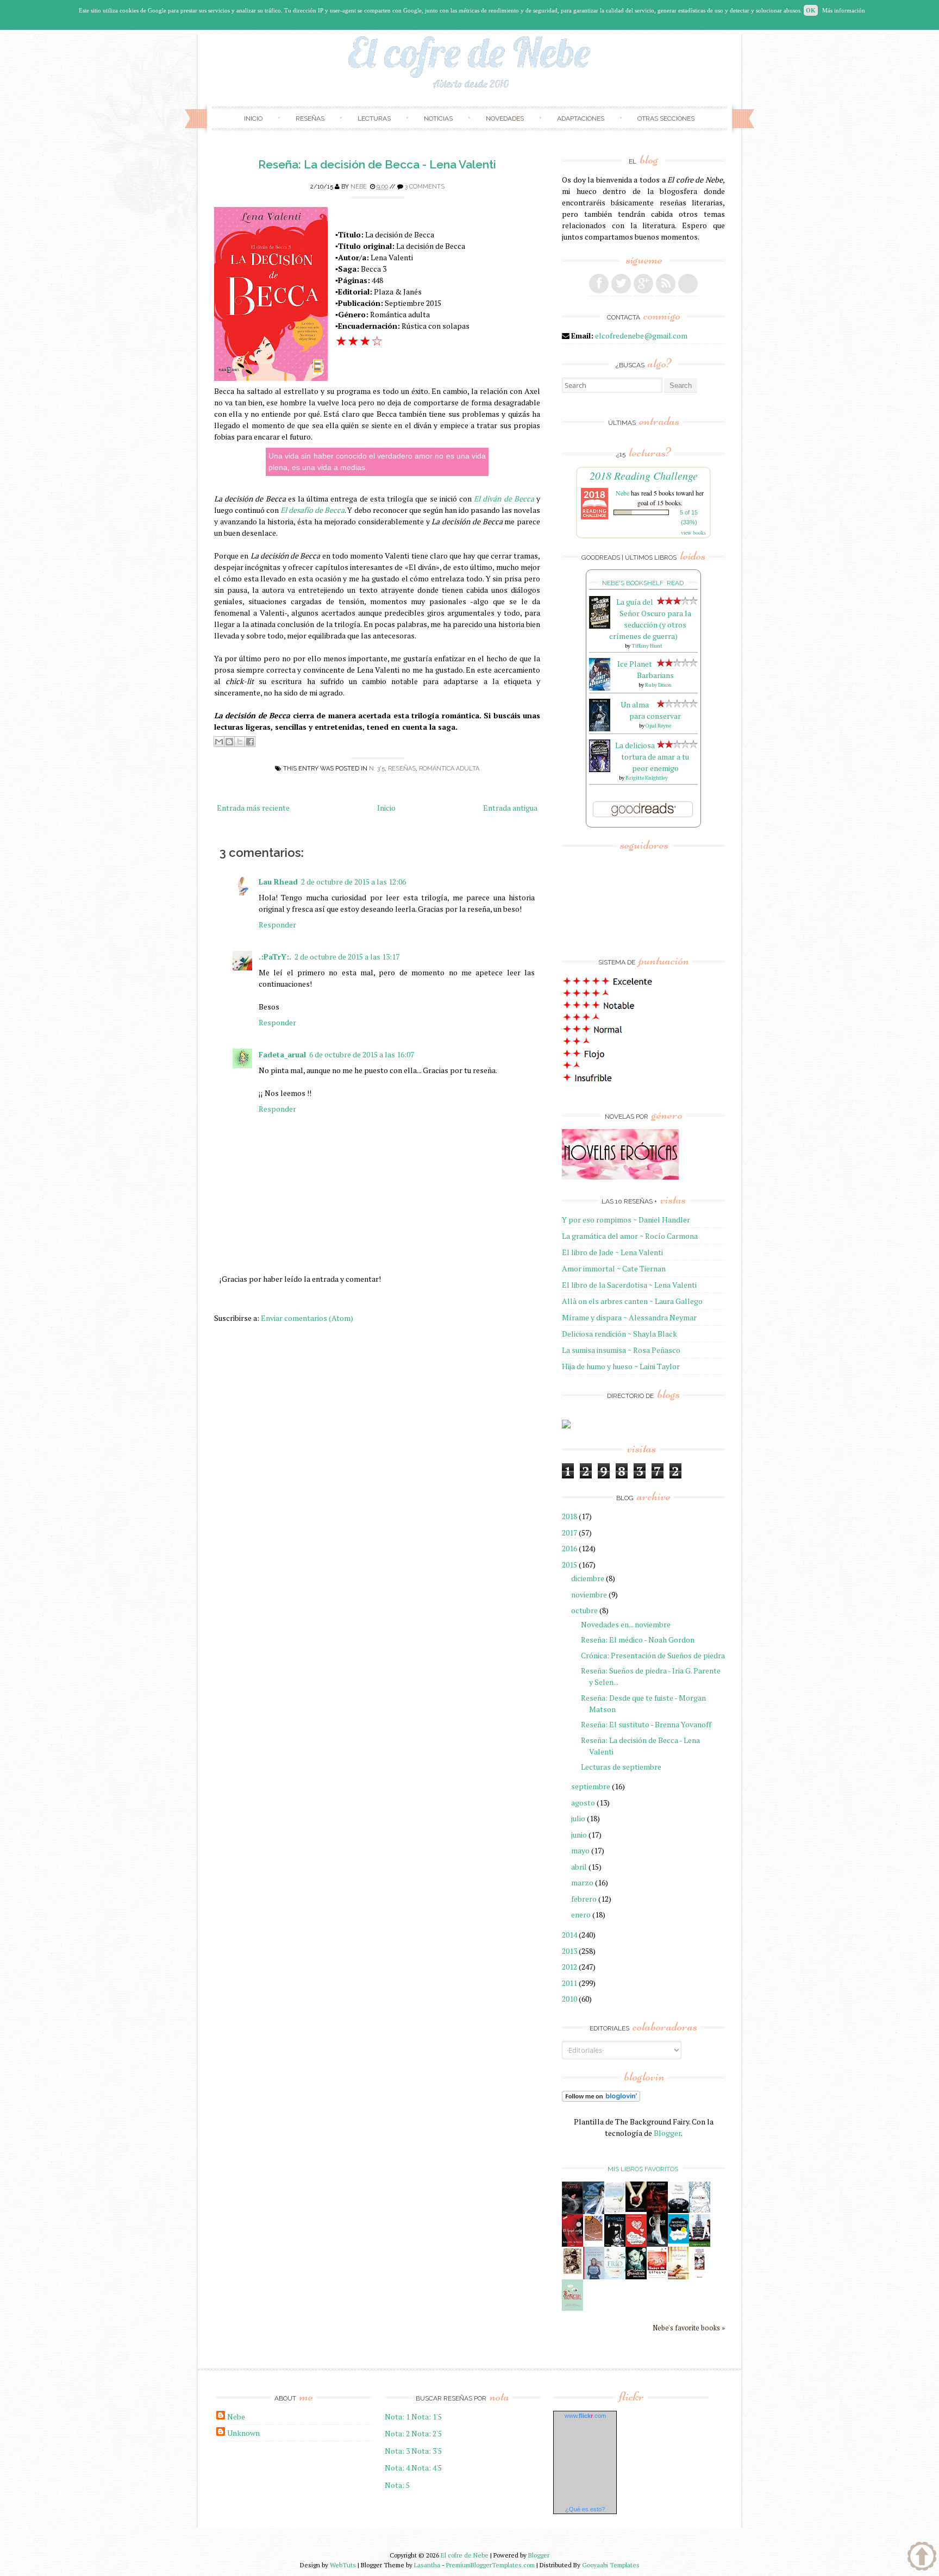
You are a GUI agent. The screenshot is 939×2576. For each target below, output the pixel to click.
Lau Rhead (278, 882)
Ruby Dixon (658, 685)
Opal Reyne (658, 726)
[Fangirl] (572, 2308)
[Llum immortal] (572, 2273)
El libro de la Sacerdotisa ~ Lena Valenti (629, 1285)
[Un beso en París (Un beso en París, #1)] (700, 2244)
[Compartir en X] (240, 742)
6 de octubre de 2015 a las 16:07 (362, 1054)
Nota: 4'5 (427, 2468)
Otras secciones (666, 118)
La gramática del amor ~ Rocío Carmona (630, 1236)
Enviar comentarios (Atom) (307, 1318)
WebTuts (343, 2565)
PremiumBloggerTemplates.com (490, 2565)
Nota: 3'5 (427, 2451)
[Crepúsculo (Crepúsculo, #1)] (636, 2209)
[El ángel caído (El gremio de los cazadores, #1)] (572, 2244)
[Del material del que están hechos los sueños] (636, 2244)
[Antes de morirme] (700, 2277)
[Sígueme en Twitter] (621, 284)
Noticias (438, 118)
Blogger (667, 2133)
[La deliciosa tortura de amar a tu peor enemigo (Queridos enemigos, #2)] (600, 769)
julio (578, 1818)
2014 (569, 1935)
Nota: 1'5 (427, 2417)
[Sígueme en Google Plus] (643, 284)
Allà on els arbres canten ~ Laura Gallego (632, 1301)
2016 (569, 1548)
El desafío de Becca (312, 510)
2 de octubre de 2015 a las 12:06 (353, 882)
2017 (569, 1533)
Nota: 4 (397, 2468)
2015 (569, 1565)
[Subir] (922, 2558)
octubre (584, 1610)
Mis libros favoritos (643, 2169)
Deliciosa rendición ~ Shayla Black (619, 1334)
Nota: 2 (397, 2433)
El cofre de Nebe (465, 2555)
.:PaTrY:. (275, 957)
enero (581, 1914)
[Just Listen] (678, 2276)
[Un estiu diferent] (594, 2239)
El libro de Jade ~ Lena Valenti (612, 1252)
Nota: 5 (397, 2485)
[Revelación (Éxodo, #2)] (615, 2244)
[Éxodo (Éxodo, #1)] (572, 2211)
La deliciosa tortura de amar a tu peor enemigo (652, 757)
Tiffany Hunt (647, 646)
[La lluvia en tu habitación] (594, 2277)
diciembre (588, 1578)
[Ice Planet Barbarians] (600, 688)
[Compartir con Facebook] (250, 742)
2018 (569, 1516)
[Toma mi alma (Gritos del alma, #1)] (657, 2211)
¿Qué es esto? (585, 2509)
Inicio (253, 118)
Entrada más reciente (253, 808)
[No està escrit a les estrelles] (678, 2240)
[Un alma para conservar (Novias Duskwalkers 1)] (600, 728)
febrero (584, 1899)
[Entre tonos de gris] (615, 2211)
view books (693, 532)
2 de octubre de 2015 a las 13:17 (347, 957)
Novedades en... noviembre (626, 1624)
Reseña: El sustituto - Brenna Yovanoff (646, 1724)
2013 (569, 1951)
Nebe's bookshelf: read (643, 583)
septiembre (591, 1786)
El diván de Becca (504, 499)
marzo (582, 1882)
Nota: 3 (397, 2451)
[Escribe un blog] (229, 742)
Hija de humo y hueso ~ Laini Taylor (621, 1366)
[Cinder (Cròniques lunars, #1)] (657, 2244)
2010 (569, 1999)
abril (579, 1867)
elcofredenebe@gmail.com (641, 336)
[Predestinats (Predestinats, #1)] (594, 2211)
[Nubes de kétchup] (657, 2276)
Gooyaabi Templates (611, 2565)
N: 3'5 (377, 769)
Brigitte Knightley (647, 778)
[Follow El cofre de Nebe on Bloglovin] (601, 2099)
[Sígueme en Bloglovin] (688, 284)
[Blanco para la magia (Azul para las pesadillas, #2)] (678, 2210)
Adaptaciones (581, 118)
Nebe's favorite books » (689, 2328)
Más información (844, 10)
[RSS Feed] (666, 284)
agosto (583, 1803)
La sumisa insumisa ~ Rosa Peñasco (621, 1350)
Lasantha (427, 2565)
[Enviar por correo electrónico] (219, 742)
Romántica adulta (449, 769)
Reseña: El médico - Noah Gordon (638, 1640)
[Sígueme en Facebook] (599, 284)
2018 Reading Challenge (644, 475)
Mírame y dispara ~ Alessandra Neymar (629, 1317)
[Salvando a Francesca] (636, 2277)
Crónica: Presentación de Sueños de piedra (653, 1655)
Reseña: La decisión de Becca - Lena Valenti (377, 164)
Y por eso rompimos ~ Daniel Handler (626, 1220)
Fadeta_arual (282, 1054)
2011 (569, 1983)
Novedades (505, 118)
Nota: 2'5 (427, 2433)
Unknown (243, 2433)
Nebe (359, 187)
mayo (580, 1850)
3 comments (425, 187)
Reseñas (310, 118)
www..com (585, 2416)
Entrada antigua (510, 808)
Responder (277, 925)
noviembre (589, 1594)
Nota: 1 (397, 2417)
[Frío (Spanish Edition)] (615, 2276)
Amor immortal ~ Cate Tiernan (614, 1268)
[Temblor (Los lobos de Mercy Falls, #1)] (700, 2210)
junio (579, 1835)
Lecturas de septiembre (621, 1767)
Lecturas (374, 118)
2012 (569, 1967)
